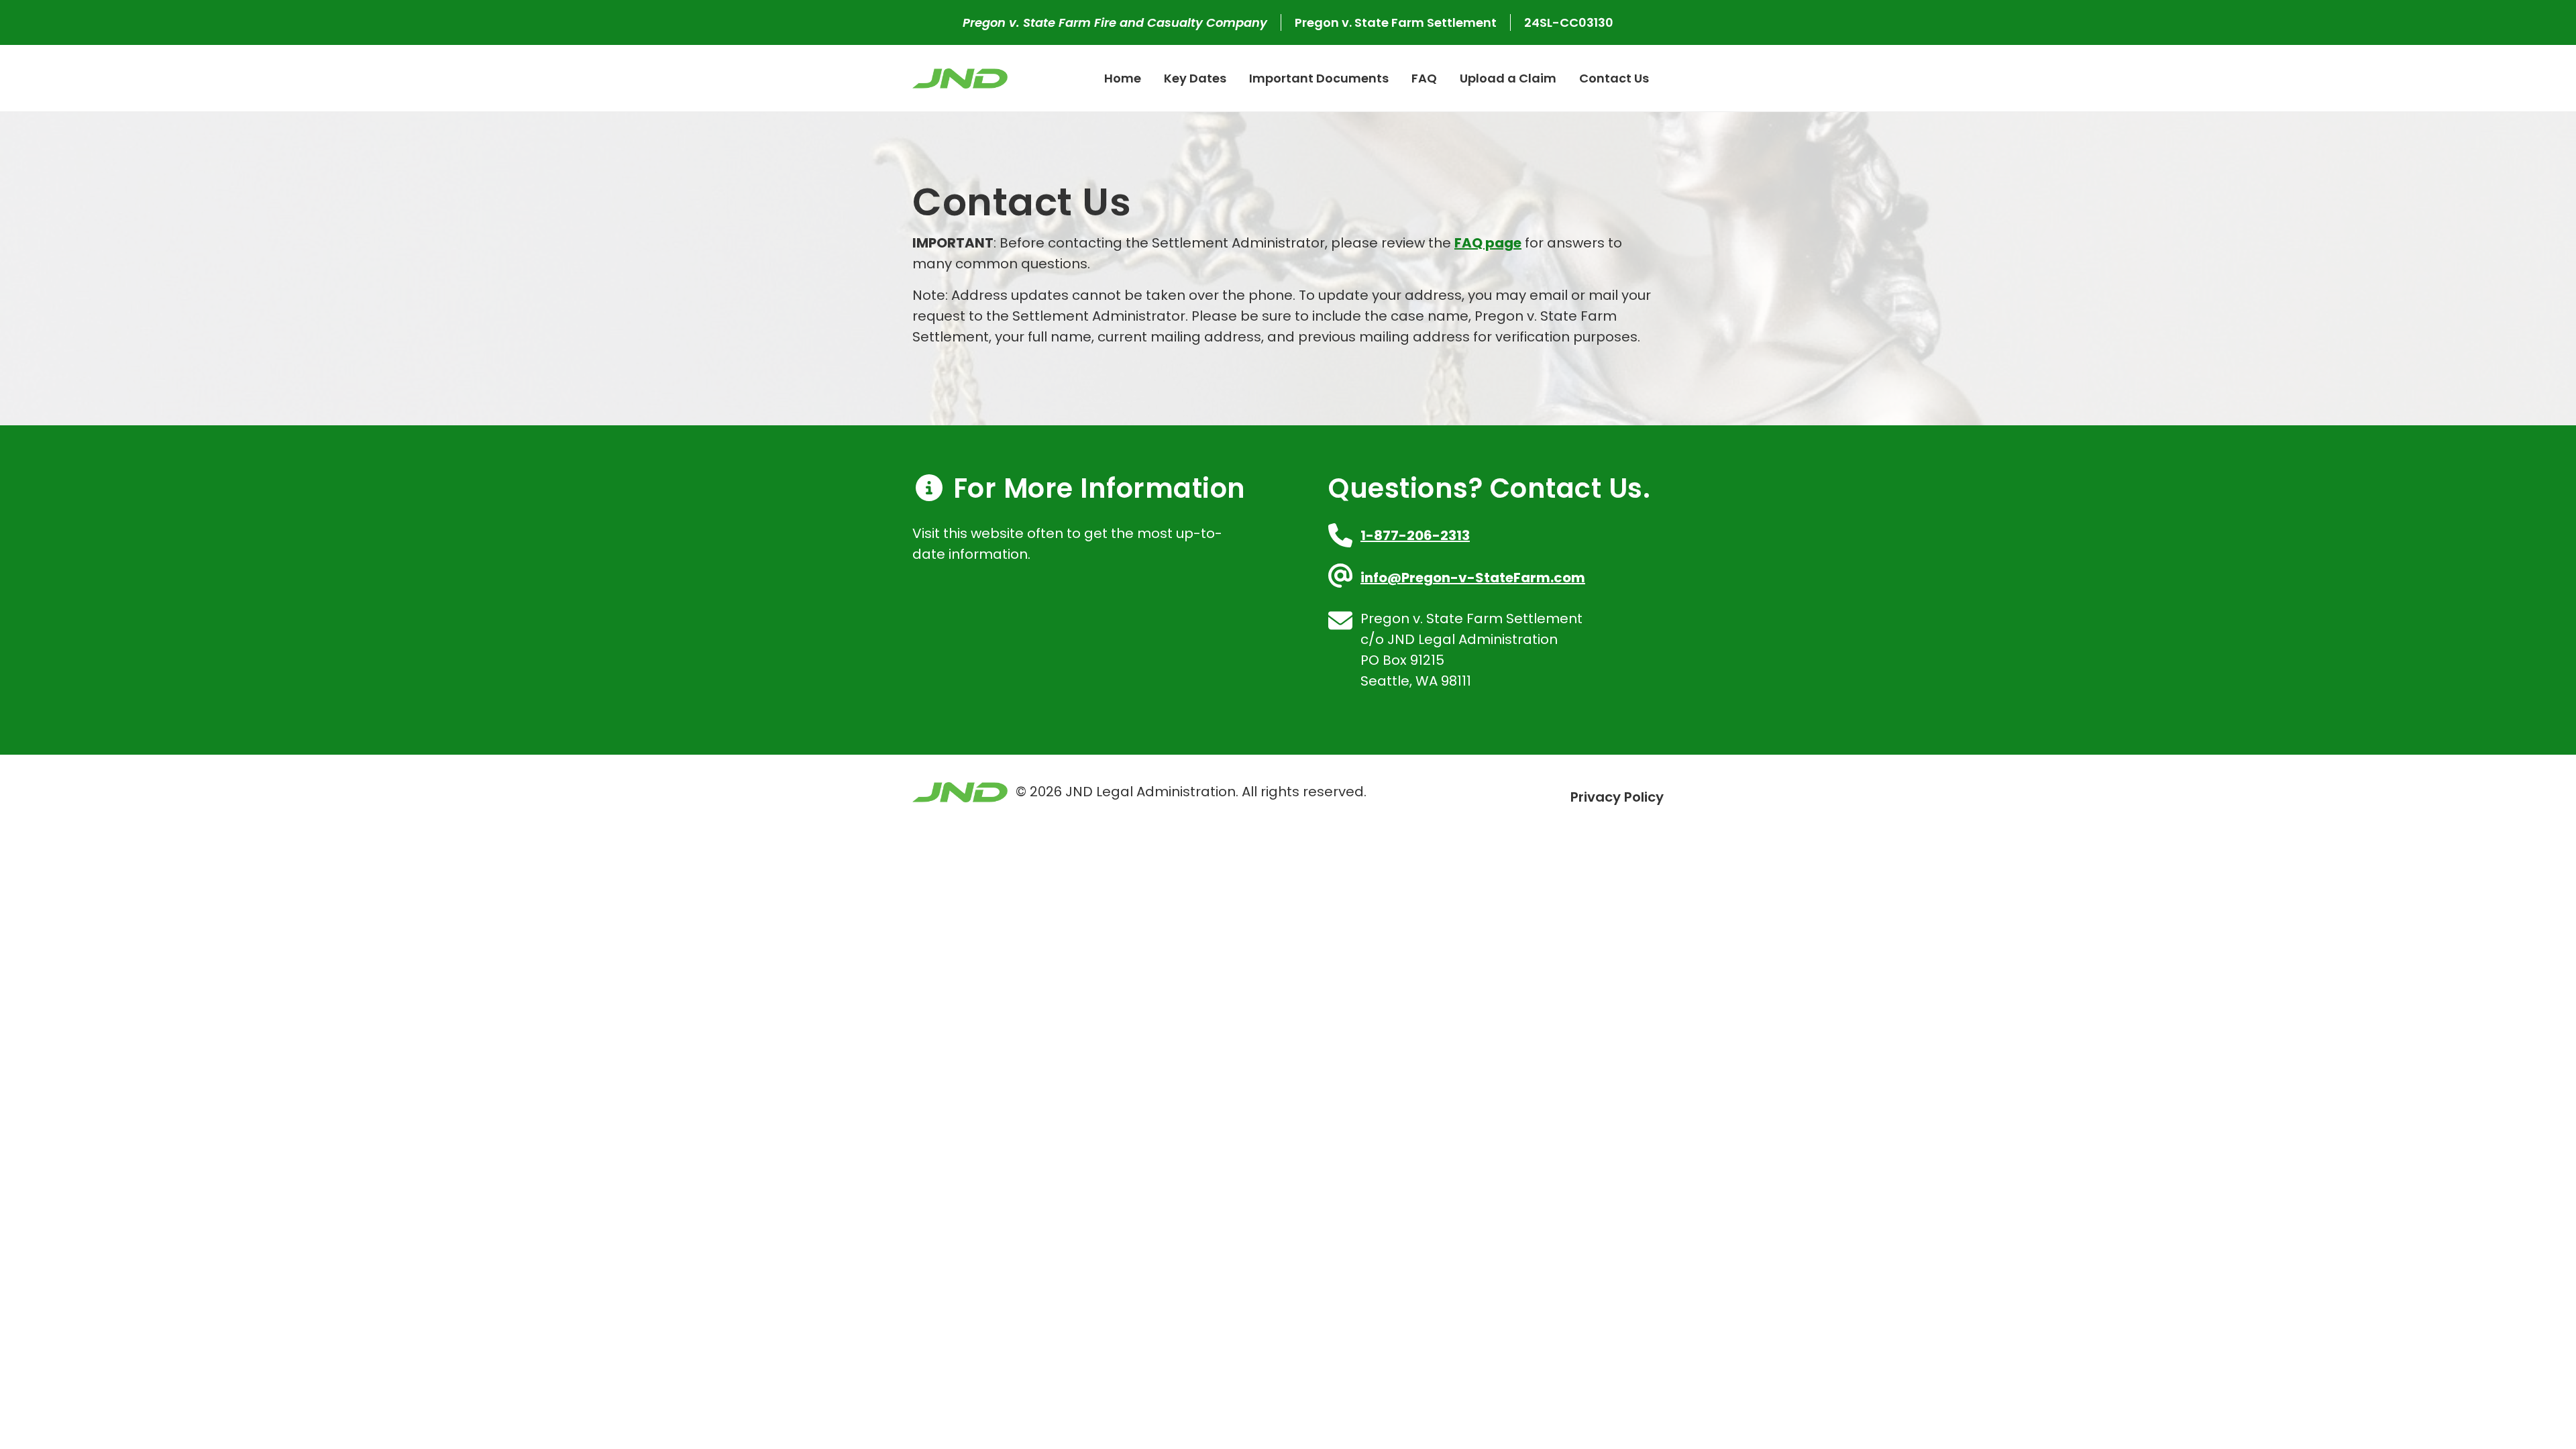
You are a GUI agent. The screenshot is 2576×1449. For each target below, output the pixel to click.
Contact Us (1614, 78)
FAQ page (1488, 243)
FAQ (1424, 78)
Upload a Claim (1508, 78)
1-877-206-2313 (1415, 535)
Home (1123, 78)
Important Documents (1319, 78)
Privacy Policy (1617, 797)
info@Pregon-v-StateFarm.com (1473, 578)
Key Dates (1195, 78)
